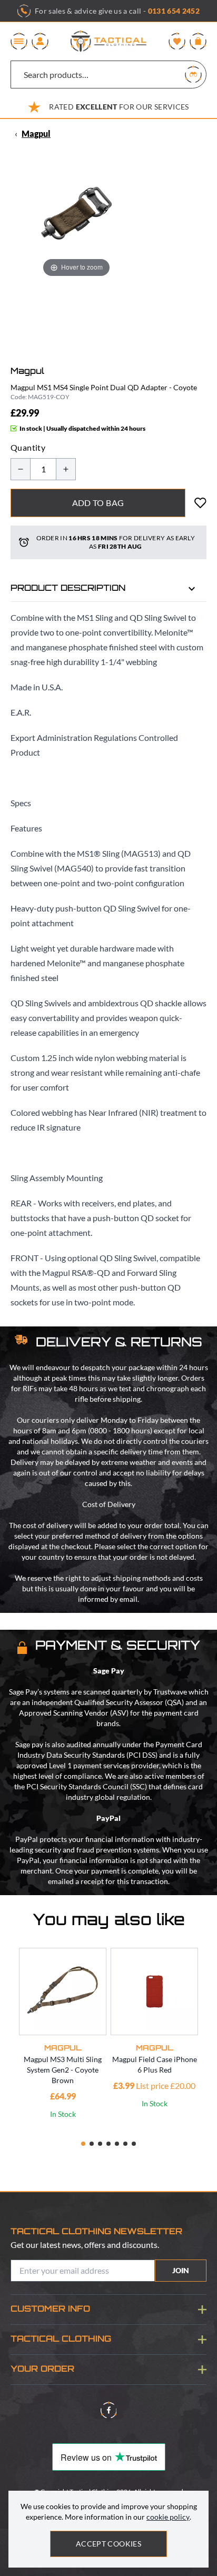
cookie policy (168, 2517)
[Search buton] (193, 74)
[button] (83, 2144)
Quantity (28, 447)
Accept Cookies (108, 2544)
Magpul (36, 133)
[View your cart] (198, 41)
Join (181, 2270)
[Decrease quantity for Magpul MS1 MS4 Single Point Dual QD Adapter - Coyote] (21, 469)
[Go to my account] (40, 41)
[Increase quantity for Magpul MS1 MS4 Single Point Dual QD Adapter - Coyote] (66, 469)
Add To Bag (98, 503)
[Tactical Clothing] (108, 41)
